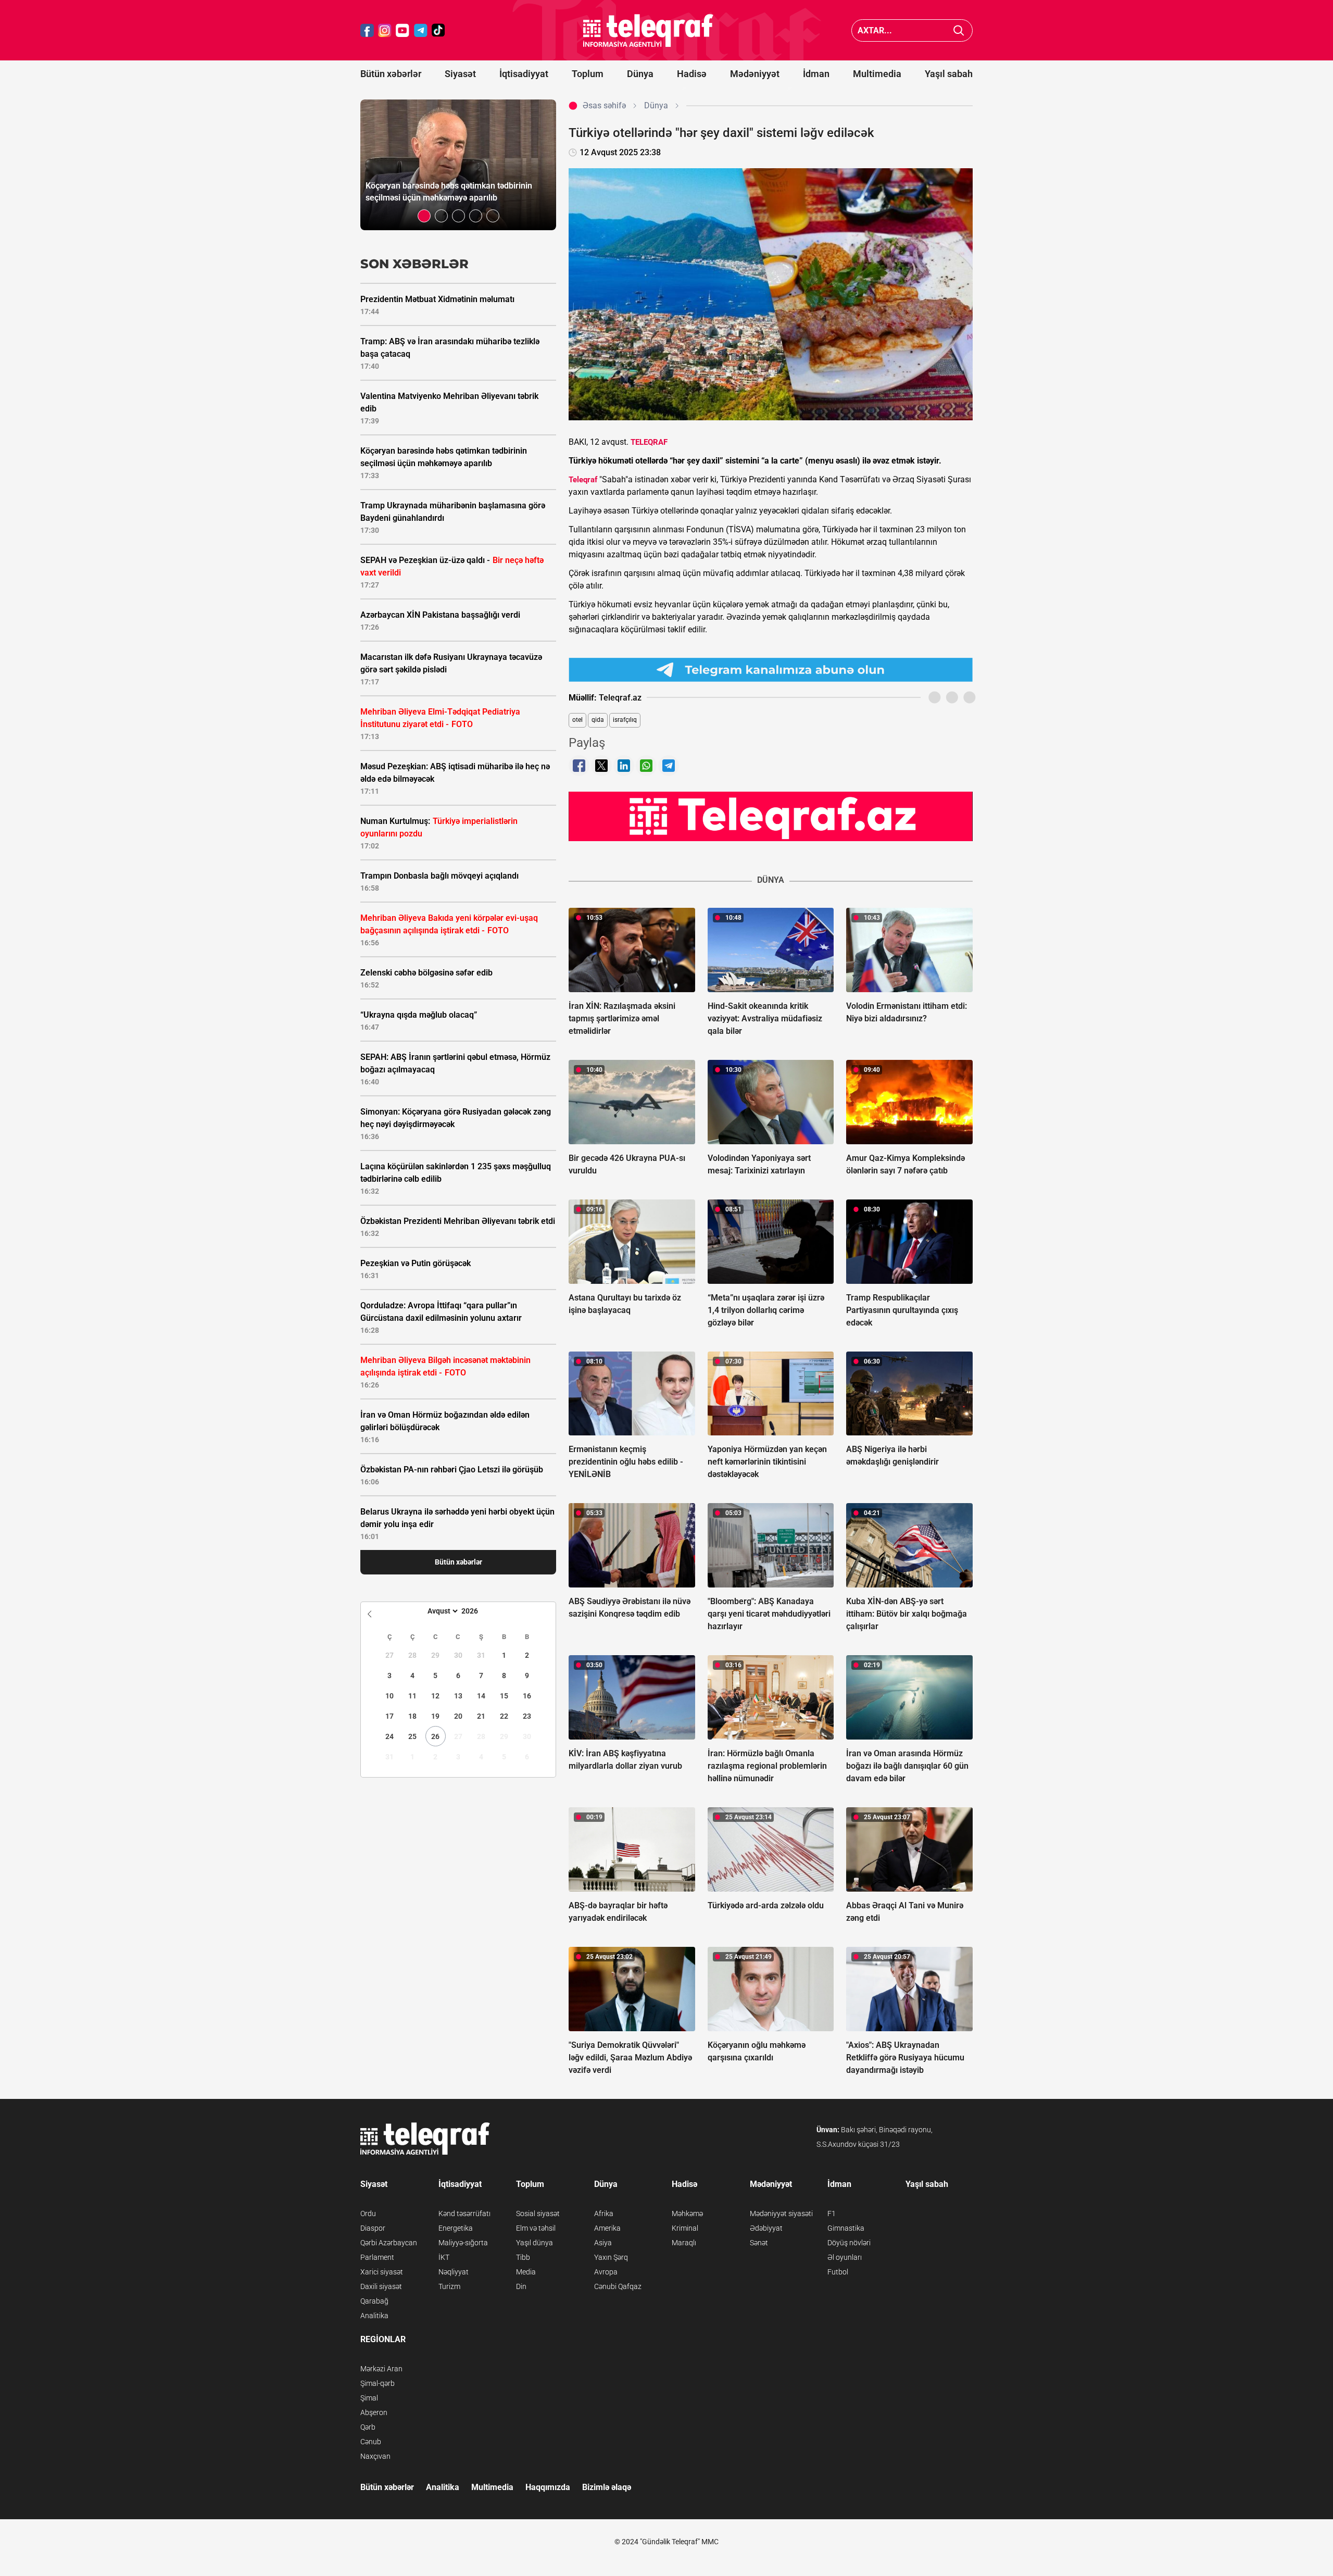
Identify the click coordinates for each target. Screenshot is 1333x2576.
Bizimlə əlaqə (607, 2487)
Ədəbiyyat (766, 2228)
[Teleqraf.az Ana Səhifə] (648, 30)
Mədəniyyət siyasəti (781, 2214)
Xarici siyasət (382, 2272)
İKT (444, 2257)
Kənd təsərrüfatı (464, 2214)
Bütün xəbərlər (391, 74)
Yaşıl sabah (949, 74)
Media (526, 2272)
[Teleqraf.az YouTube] (403, 30)
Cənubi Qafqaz (618, 2286)
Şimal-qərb (378, 2383)
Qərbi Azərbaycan (389, 2243)
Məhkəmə (687, 2214)
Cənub (371, 2442)
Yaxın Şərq (611, 2257)
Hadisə (692, 74)
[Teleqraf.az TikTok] (438, 30)
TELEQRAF (649, 442)
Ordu (368, 2214)
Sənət (759, 2243)
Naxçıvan (375, 2456)
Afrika (604, 2214)
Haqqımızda (548, 2487)
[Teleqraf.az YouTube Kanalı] (771, 816)
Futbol (838, 2272)
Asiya (603, 2243)
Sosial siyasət (538, 2214)
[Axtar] (959, 30)
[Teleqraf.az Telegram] (421, 30)
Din (521, 2286)
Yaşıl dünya (535, 2243)
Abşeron (374, 2412)
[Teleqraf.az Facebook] (367, 30)
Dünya (640, 74)
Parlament (377, 2257)
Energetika (456, 2228)
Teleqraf (583, 480)
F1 (832, 2214)
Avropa (606, 2272)
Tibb (523, 2257)
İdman (816, 74)
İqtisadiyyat (524, 74)
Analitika (374, 2316)
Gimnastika (846, 2228)
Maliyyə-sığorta (463, 2243)
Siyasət (460, 74)
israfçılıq (625, 720)
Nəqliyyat (454, 2272)
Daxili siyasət (381, 2286)
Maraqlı (684, 2243)
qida (598, 720)
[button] (424, 216)
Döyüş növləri (849, 2243)
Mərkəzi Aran (381, 2369)
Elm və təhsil (536, 2228)
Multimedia (877, 74)
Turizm (449, 2286)
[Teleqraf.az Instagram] (385, 30)
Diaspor (373, 2228)
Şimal (369, 2398)
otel (577, 720)
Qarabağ (374, 2301)
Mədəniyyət (755, 74)
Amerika (607, 2228)
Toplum (588, 74)
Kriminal (685, 2228)
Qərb (368, 2427)
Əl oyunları (845, 2257)
